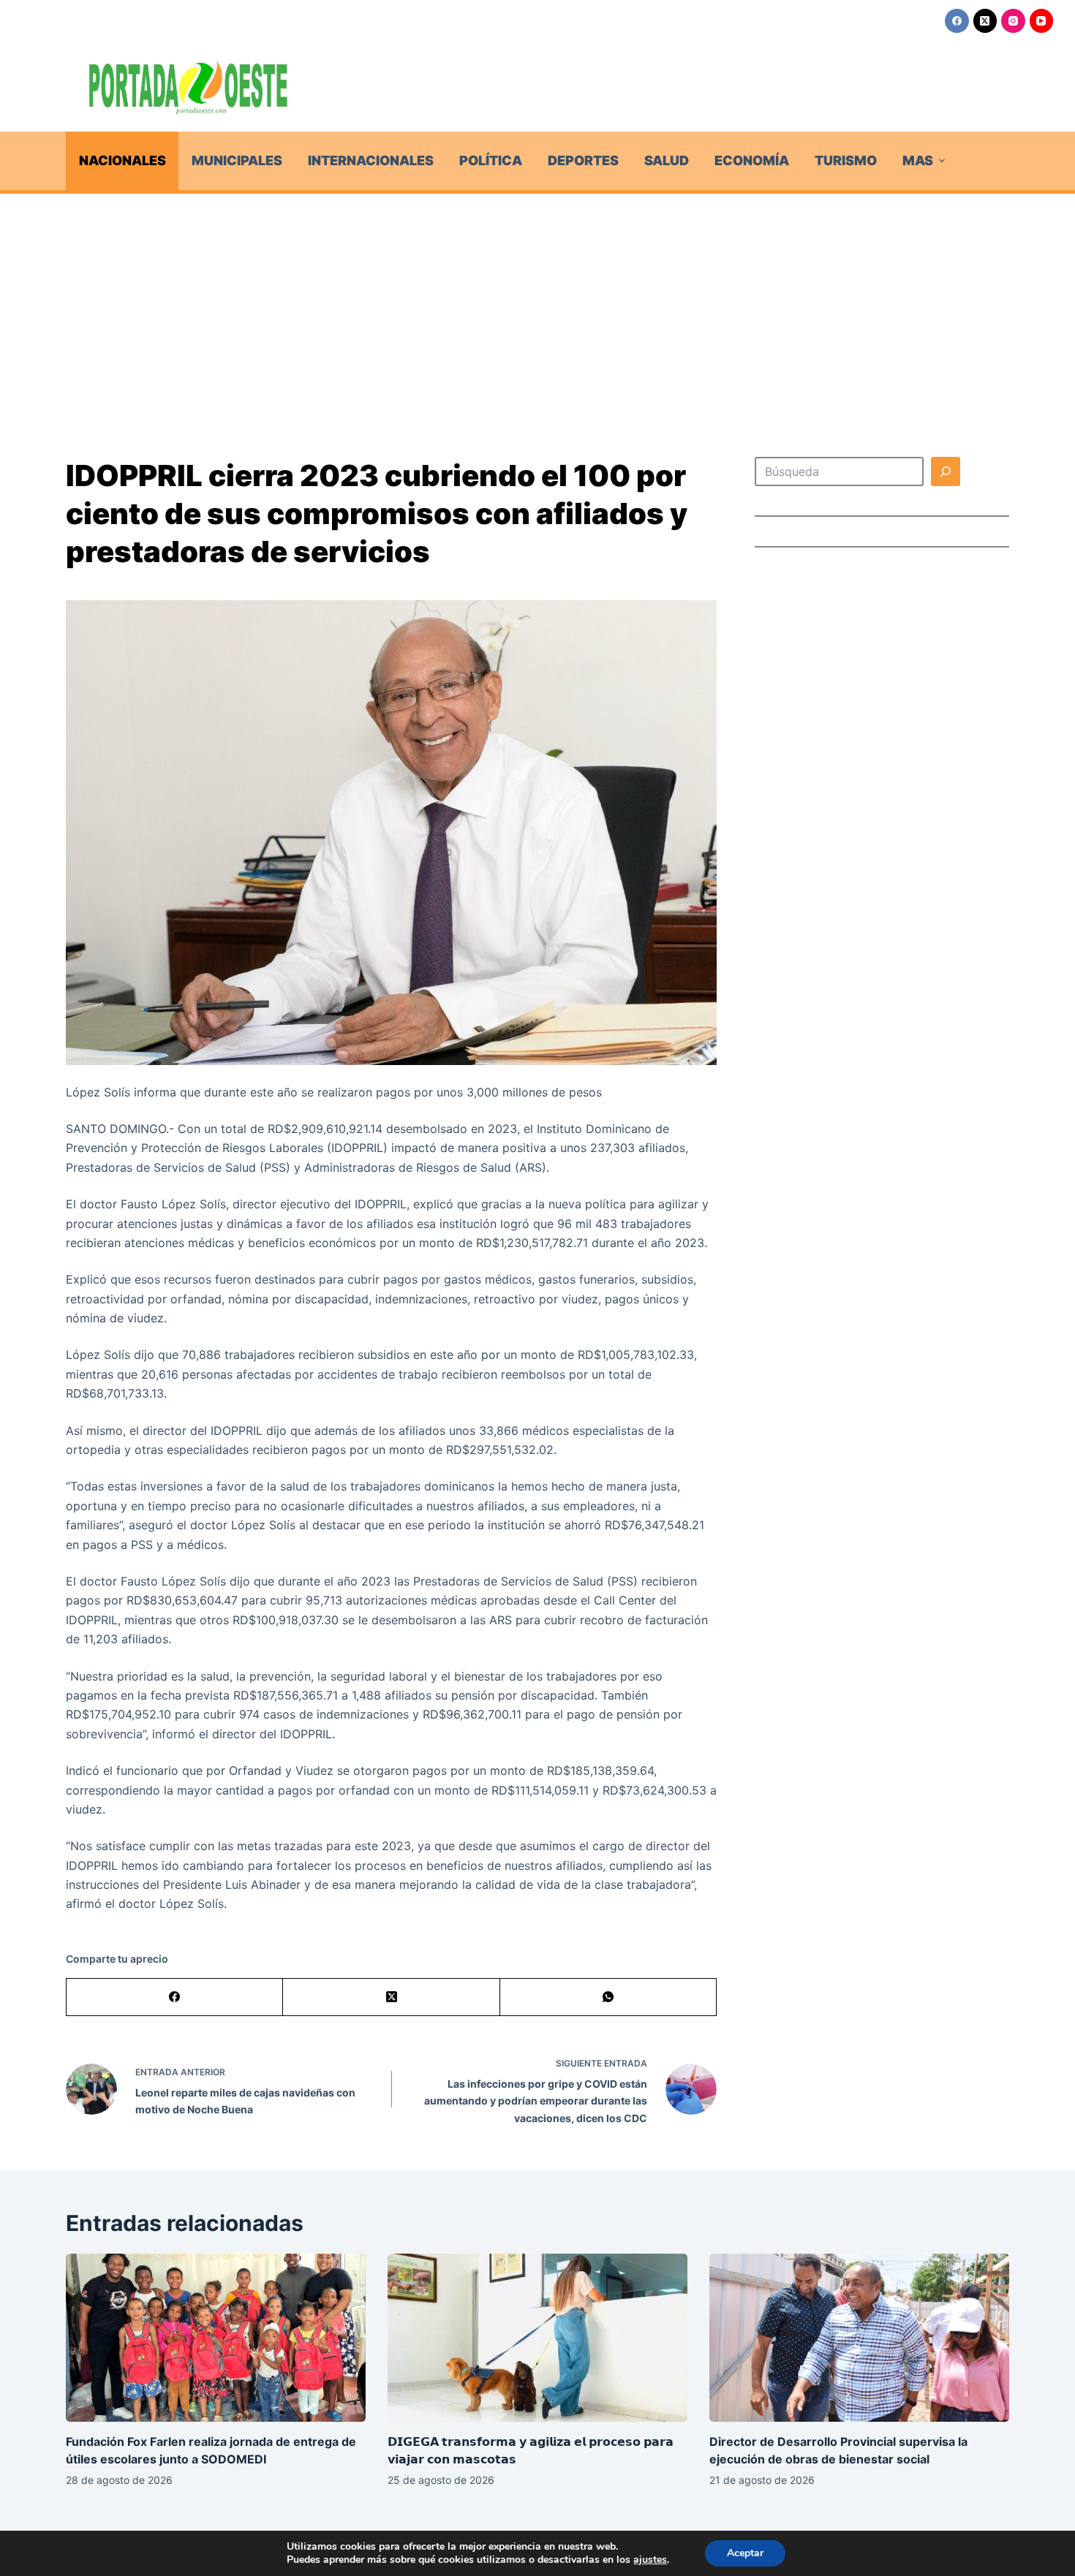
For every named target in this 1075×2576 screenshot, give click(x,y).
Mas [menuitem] (918, 160)
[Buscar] (946, 471)
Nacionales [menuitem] (122, 160)
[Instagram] (1013, 21)
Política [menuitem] (491, 160)
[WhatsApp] (608, 1997)
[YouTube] (1042, 21)
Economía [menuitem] (752, 160)
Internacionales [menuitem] (371, 160)
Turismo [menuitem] (846, 160)
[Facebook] (957, 21)
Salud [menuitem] (667, 160)
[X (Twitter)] (985, 21)
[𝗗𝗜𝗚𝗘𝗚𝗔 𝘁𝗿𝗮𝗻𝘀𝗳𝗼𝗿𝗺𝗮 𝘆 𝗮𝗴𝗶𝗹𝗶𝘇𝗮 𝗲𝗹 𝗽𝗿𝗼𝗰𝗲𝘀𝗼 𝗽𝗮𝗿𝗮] (537, 2338)
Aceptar (745, 2553)
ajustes (650, 2560)
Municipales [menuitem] (237, 160)
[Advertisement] (537, 303)
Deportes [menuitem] (583, 160)
